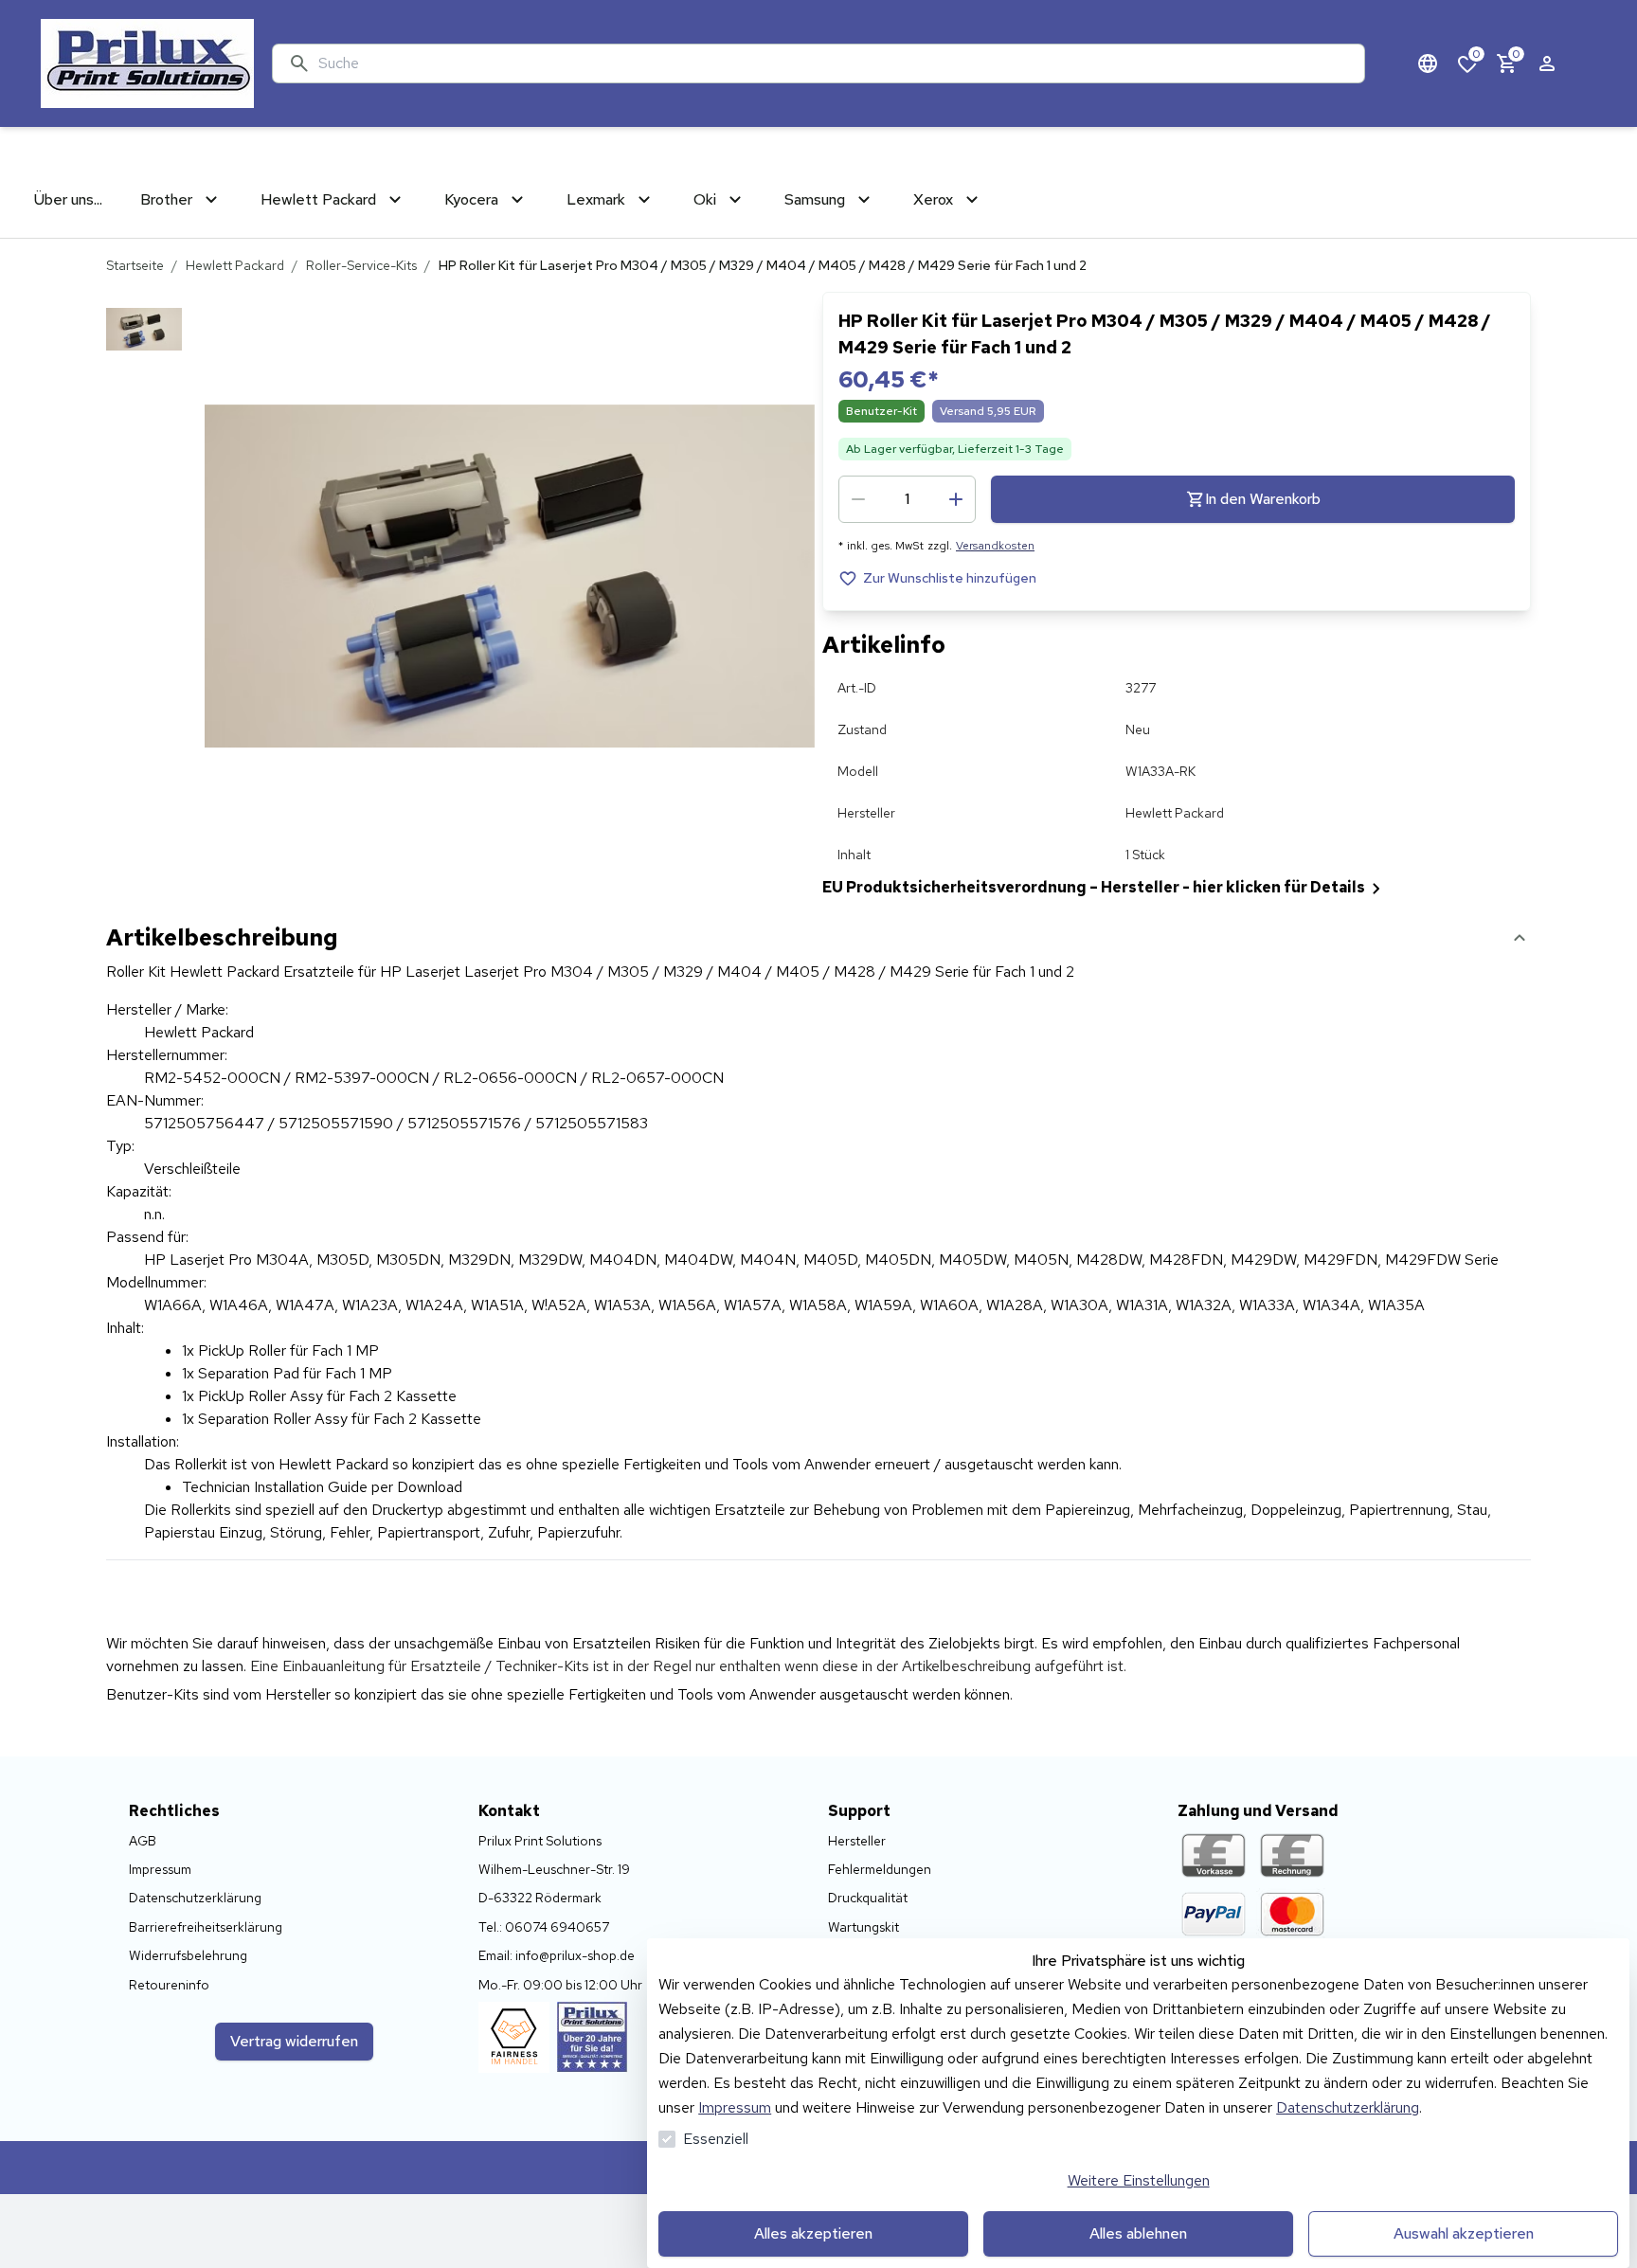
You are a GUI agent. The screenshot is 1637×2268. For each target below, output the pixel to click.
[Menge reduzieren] (858, 499)
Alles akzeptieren (813, 2233)
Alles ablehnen (1138, 2233)
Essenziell (716, 2139)
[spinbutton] (907, 499)
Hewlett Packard (235, 265)
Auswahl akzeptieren (1464, 2233)
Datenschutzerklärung (1348, 2107)
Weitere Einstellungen (1139, 2180)
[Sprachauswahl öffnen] (1428, 63)
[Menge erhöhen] (956, 499)
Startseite (135, 265)
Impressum (735, 2107)
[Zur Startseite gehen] (147, 63)
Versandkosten (995, 546)
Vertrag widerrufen (294, 2041)
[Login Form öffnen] (1547, 63)
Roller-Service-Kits (361, 265)
